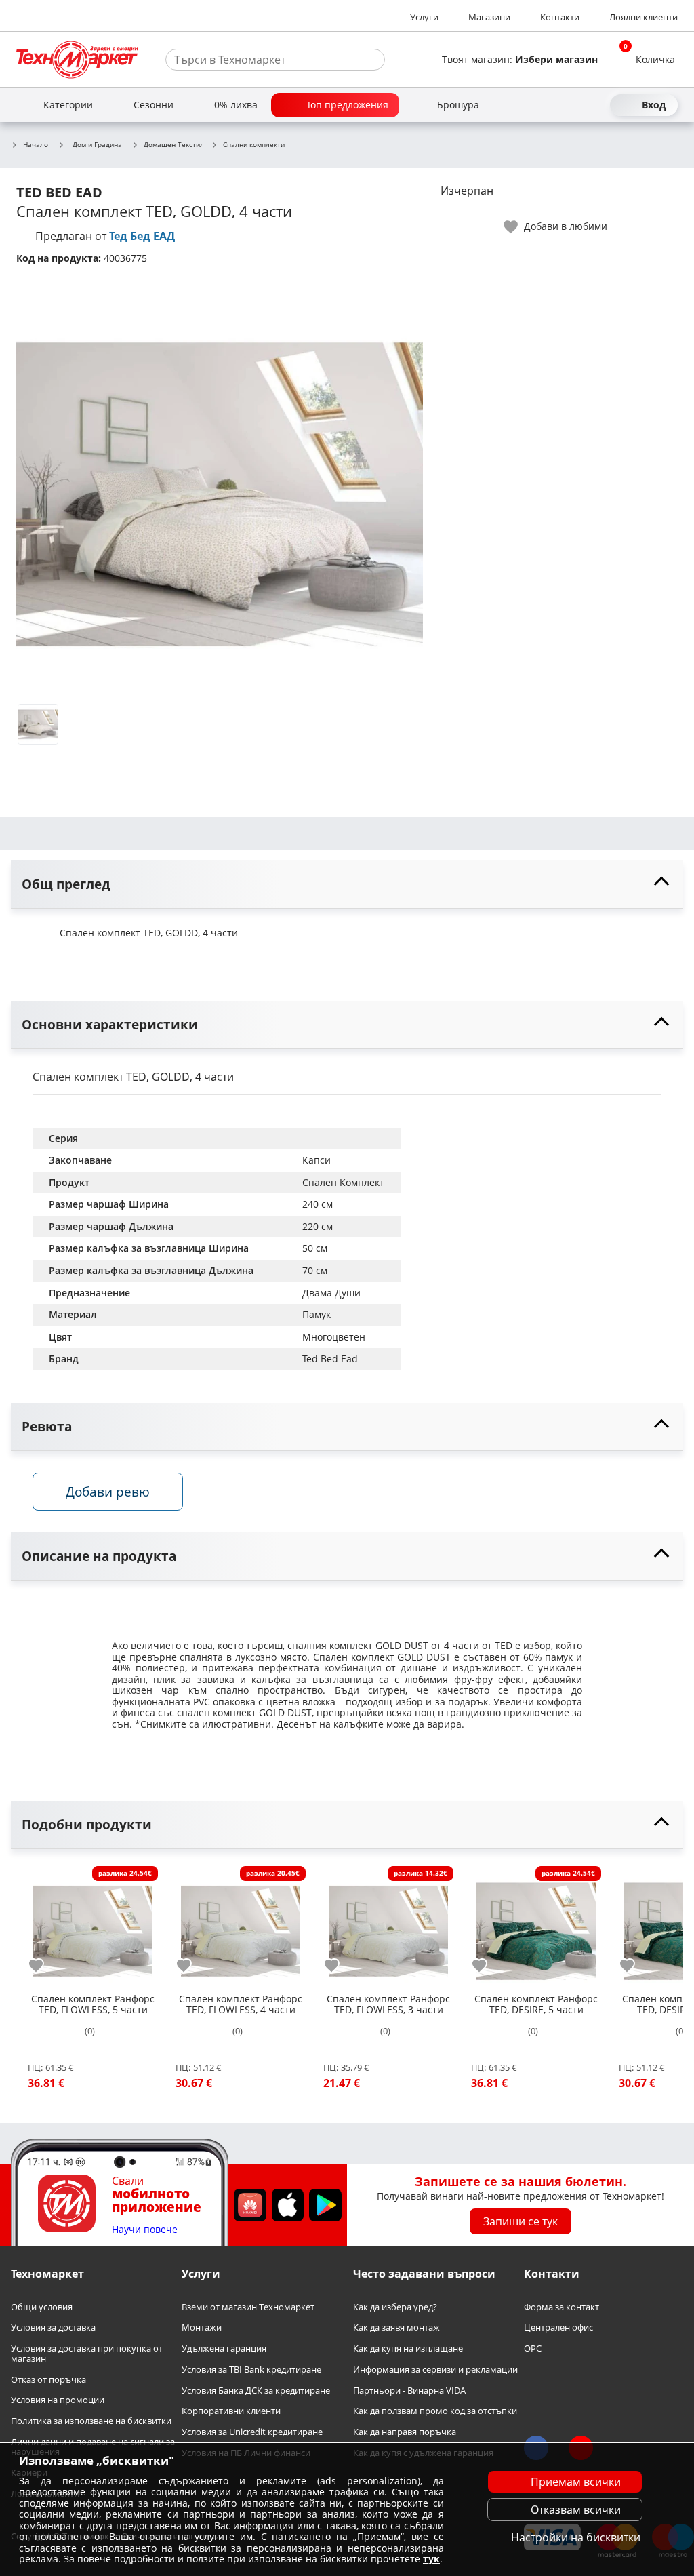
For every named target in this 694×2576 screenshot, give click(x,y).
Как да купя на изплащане (408, 2349)
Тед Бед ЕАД (142, 236)
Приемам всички (576, 2482)
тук (431, 2559)
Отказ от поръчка (48, 2379)
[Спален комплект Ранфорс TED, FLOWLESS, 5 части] (93, 1926)
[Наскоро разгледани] (548, 105)
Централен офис (558, 2327)
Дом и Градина (97, 144)
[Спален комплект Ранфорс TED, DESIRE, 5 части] (536, 1926)
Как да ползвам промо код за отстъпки (435, 2411)
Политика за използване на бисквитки (91, 2421)
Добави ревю (108, 1491)
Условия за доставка (53, 2327)
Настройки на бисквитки (576, 2537)
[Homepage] (77, 60)
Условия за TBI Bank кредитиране (251, 2370)
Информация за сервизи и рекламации (435, 2370)
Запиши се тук (520, 2221)
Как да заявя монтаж (396, 2327)
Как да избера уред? (395, 2307)
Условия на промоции (58, 2400)
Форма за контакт (562, 2307)
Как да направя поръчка (405, 2432)
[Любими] (596, 105)
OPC (533, 2349)
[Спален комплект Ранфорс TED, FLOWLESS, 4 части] (241, 1926)
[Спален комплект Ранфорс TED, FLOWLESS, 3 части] (388, 1926)
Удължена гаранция (224, 2349)
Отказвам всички (576, 2510)
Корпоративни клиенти (231, 2411)
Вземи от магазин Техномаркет (248, 2307)
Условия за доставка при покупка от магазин (87, 2353)
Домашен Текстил (174, 145)
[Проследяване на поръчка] (572, 105)
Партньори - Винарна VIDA (409, 2390)
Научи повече (145, 2230)
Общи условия (42, 2307)
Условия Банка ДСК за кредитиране (256, 2390)
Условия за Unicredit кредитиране (252, 2432)
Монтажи (202, 2327)
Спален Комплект (343, 1182)
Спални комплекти (254, 145)
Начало (36, 145)
